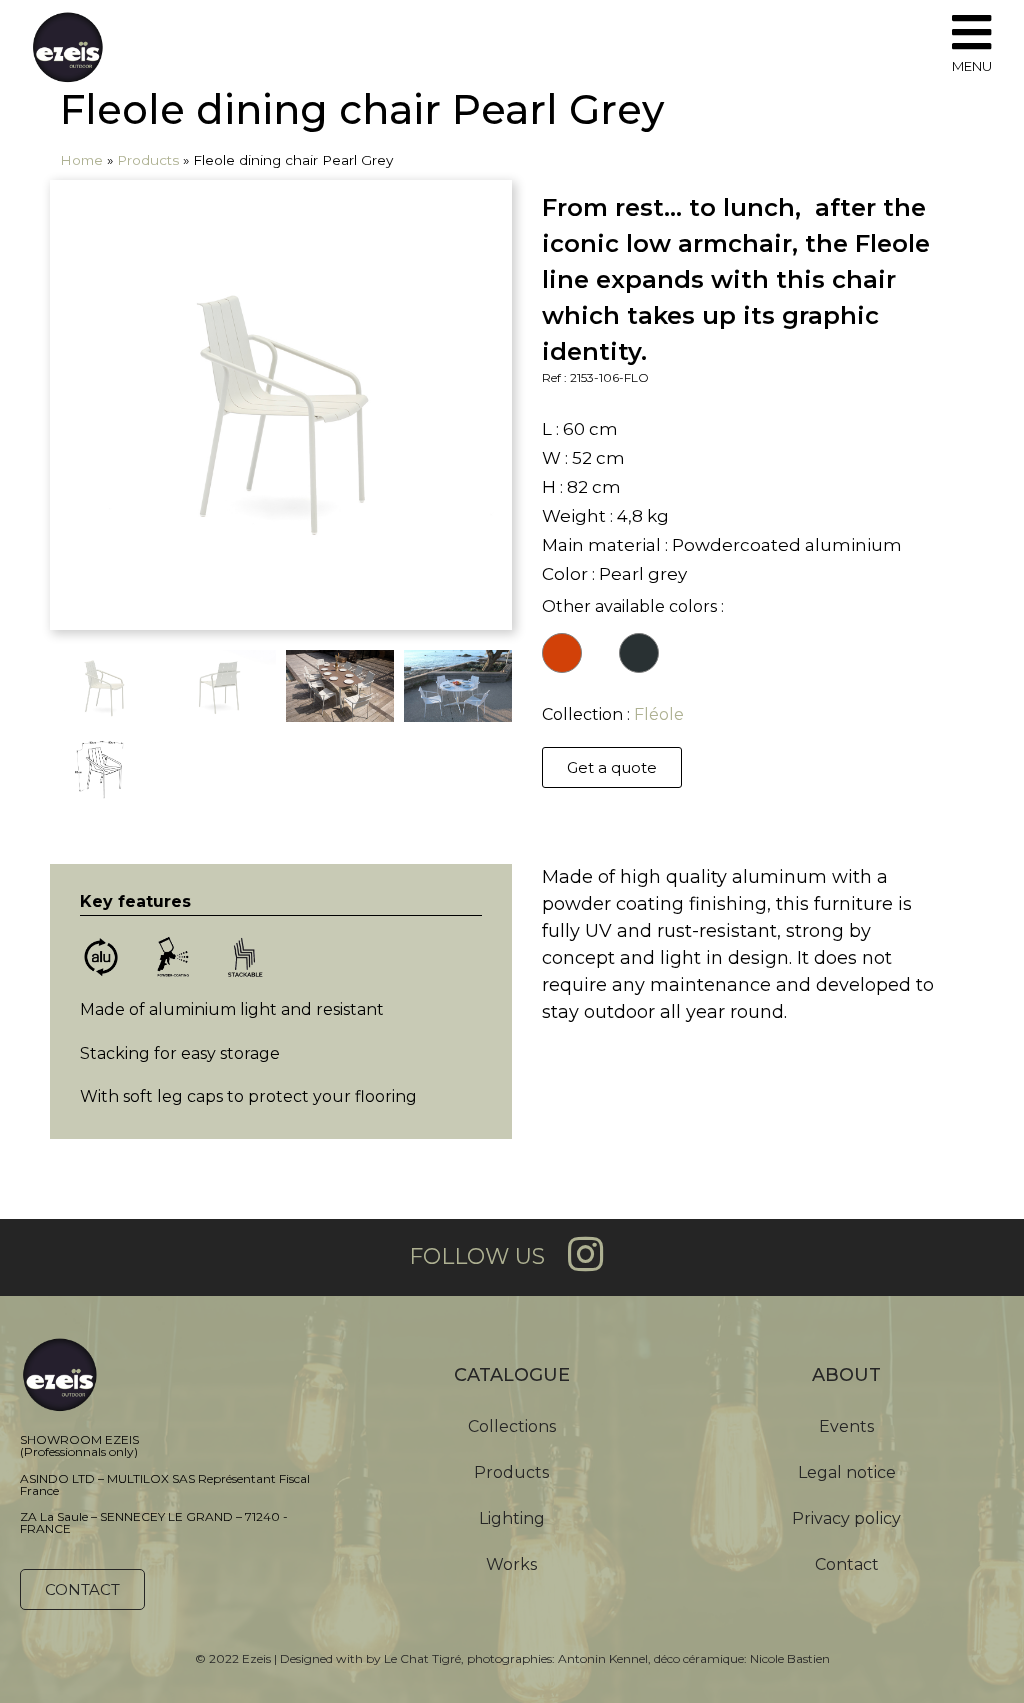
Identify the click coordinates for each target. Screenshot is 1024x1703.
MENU (972, 66)
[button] (612, 767)
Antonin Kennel (603, 1658)
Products (148, 160)
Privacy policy (846, 1518)
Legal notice (847, 1472)
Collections (512, 1426)
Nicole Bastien (790, 1658)
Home (81, 160)
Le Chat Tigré (422, 1658)
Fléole (659, 714)
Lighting (512, 1518)
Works (511, 1564)
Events (846, 1426)
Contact (847, 1564)
